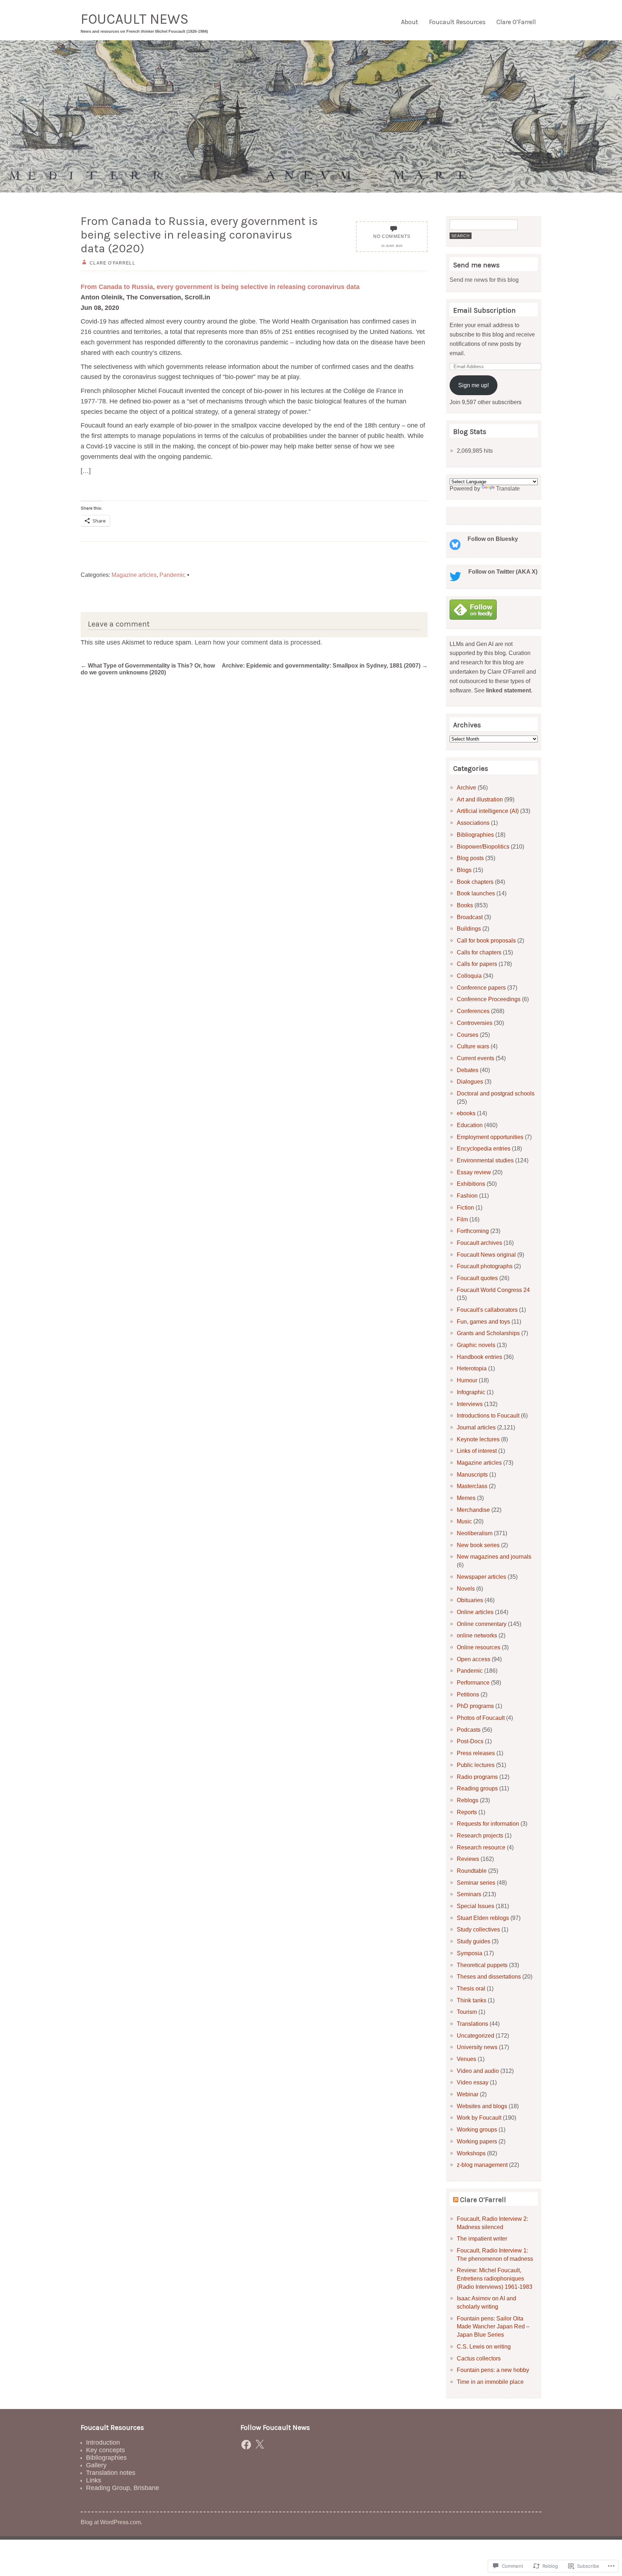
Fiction (465, 1207)
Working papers (477, 2141)
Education (470, 1125)
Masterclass (472, 1486)
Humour (467, 1380)
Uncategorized (475, 2035)
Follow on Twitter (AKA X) (503, 571)
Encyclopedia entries (484, 1148)
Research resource (481, 1847)
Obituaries (470, 1600)
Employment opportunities (490, 1137)
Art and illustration (480, 799)
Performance (473, 1682)
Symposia (470, 1953)
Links (94, 2480)
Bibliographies (475, 835)
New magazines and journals (494, 1556)
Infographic (471, 1392)
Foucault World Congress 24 (493, 1290)
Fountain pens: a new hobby (493, 2370)
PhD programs (475, 1706)
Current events (475, 1058)
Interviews (470, 1404)
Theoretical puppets (482, 1965)
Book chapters (475, 882)
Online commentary (482, 1624)
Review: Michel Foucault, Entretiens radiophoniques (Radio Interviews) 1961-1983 (495, 2278)
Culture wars (473, 1046)
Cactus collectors (479, 2358)
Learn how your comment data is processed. (258, 642)
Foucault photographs (485, 1266)
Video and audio (478, 2071)
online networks (477, 1635)
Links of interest (477, 1451)
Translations (472, 2024)
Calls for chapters (479, 952)
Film (462, 1219)
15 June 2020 (392, 246)
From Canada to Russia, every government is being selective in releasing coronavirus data (220, 287)
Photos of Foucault (481, 1718)
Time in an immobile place (490, 2382)
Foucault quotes (477, 1278)
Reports (467, 1812)
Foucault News (135, 19)
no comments (392, 236)
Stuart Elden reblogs (483, 1918)
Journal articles (476, 1427)
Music (464, 1521)
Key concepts (105, 2450)
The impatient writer (482, 2238)
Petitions (468, 1694)
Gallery (96, 2465)
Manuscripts (472, 1474)
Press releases (476, 1753)
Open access (474, 1659)
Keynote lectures (478, 1439)
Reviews (468, 1859)
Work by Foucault (479, 2118)
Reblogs (468, 1800)
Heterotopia (472, 1368)
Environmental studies (485, 1160)
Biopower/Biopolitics (483, 846)
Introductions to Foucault (488, 1415)
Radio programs (477, 1777)
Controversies (475, 1023)
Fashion (467, 1196)
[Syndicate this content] (456, 2200)
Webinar (468, 2094)
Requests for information (488, 1823)
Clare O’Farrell (516, 22)
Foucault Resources (457, 22)
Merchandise (473, 1510)
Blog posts (470, 858)
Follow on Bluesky (493, 539)
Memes (466, 1498)
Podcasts (469, 1730)
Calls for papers (477, 964)
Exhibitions (471, 1184)
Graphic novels (476, 1345)
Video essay (473, 2082)
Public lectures (476, 1765)
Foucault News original (486, 1255)
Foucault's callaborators (487, 1310)
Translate (508, 488)
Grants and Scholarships (488, 1333)
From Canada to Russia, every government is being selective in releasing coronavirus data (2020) (199, 235)
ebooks (466, 1113)
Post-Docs (470, 1741)
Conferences (473, 1011)
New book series (478, 1545)
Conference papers (481, 988)
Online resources (479, 1647)
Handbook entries (479, 1357)
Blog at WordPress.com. (111, 2522)
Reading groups (477, 1788)
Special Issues (475, 1906)
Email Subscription (484, 310)
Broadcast (470, 917)
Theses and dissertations (489, 1976)
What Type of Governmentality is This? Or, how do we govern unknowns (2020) (148, 669)
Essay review (474, 1172)
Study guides (474, 1941)
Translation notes (111, 2473)
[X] (260, 2445)
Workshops (471, 2153)
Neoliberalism (475, 1533)
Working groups (477, 2129)
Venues (466, 2059)
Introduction (103, 2442)
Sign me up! (474, 385)
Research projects (480, 1835)
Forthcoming (473, 1231)
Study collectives (478, 1929)
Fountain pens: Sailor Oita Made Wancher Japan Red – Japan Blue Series (493, 2326)
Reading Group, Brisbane (123, 2488)
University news (477, 2047)
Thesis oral (471, 1988)
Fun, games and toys (483, 1321)
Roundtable (472, 1871)
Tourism (467, 2012)
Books (465, 905)
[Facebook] (246, 2445)
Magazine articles (134, 575)
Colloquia (469, 976)
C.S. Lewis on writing (484, 2346)
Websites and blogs (482, 2106)
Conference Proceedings (489, 999)
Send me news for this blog (484, 280)
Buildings (469, 928)
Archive (466, 787)
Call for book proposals (486, 940)
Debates (468, 1070)
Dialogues (470, 1081)
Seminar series (476, 1883)
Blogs (464, 870)
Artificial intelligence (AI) (488, 811)
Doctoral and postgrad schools (496, 1093)
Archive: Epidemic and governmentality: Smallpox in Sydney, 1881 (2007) (325, 665)
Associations (473, 823)
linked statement (508, 690)
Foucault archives (479, 1243)
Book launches (476, 893)
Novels (466, 1588)
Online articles (475, 1612)
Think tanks (472, 2000)
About (410, 22)
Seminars (469, 1894)
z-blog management (482, 2165)
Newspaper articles (481, 1577)
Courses (468, 1035)
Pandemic (172, 575)
